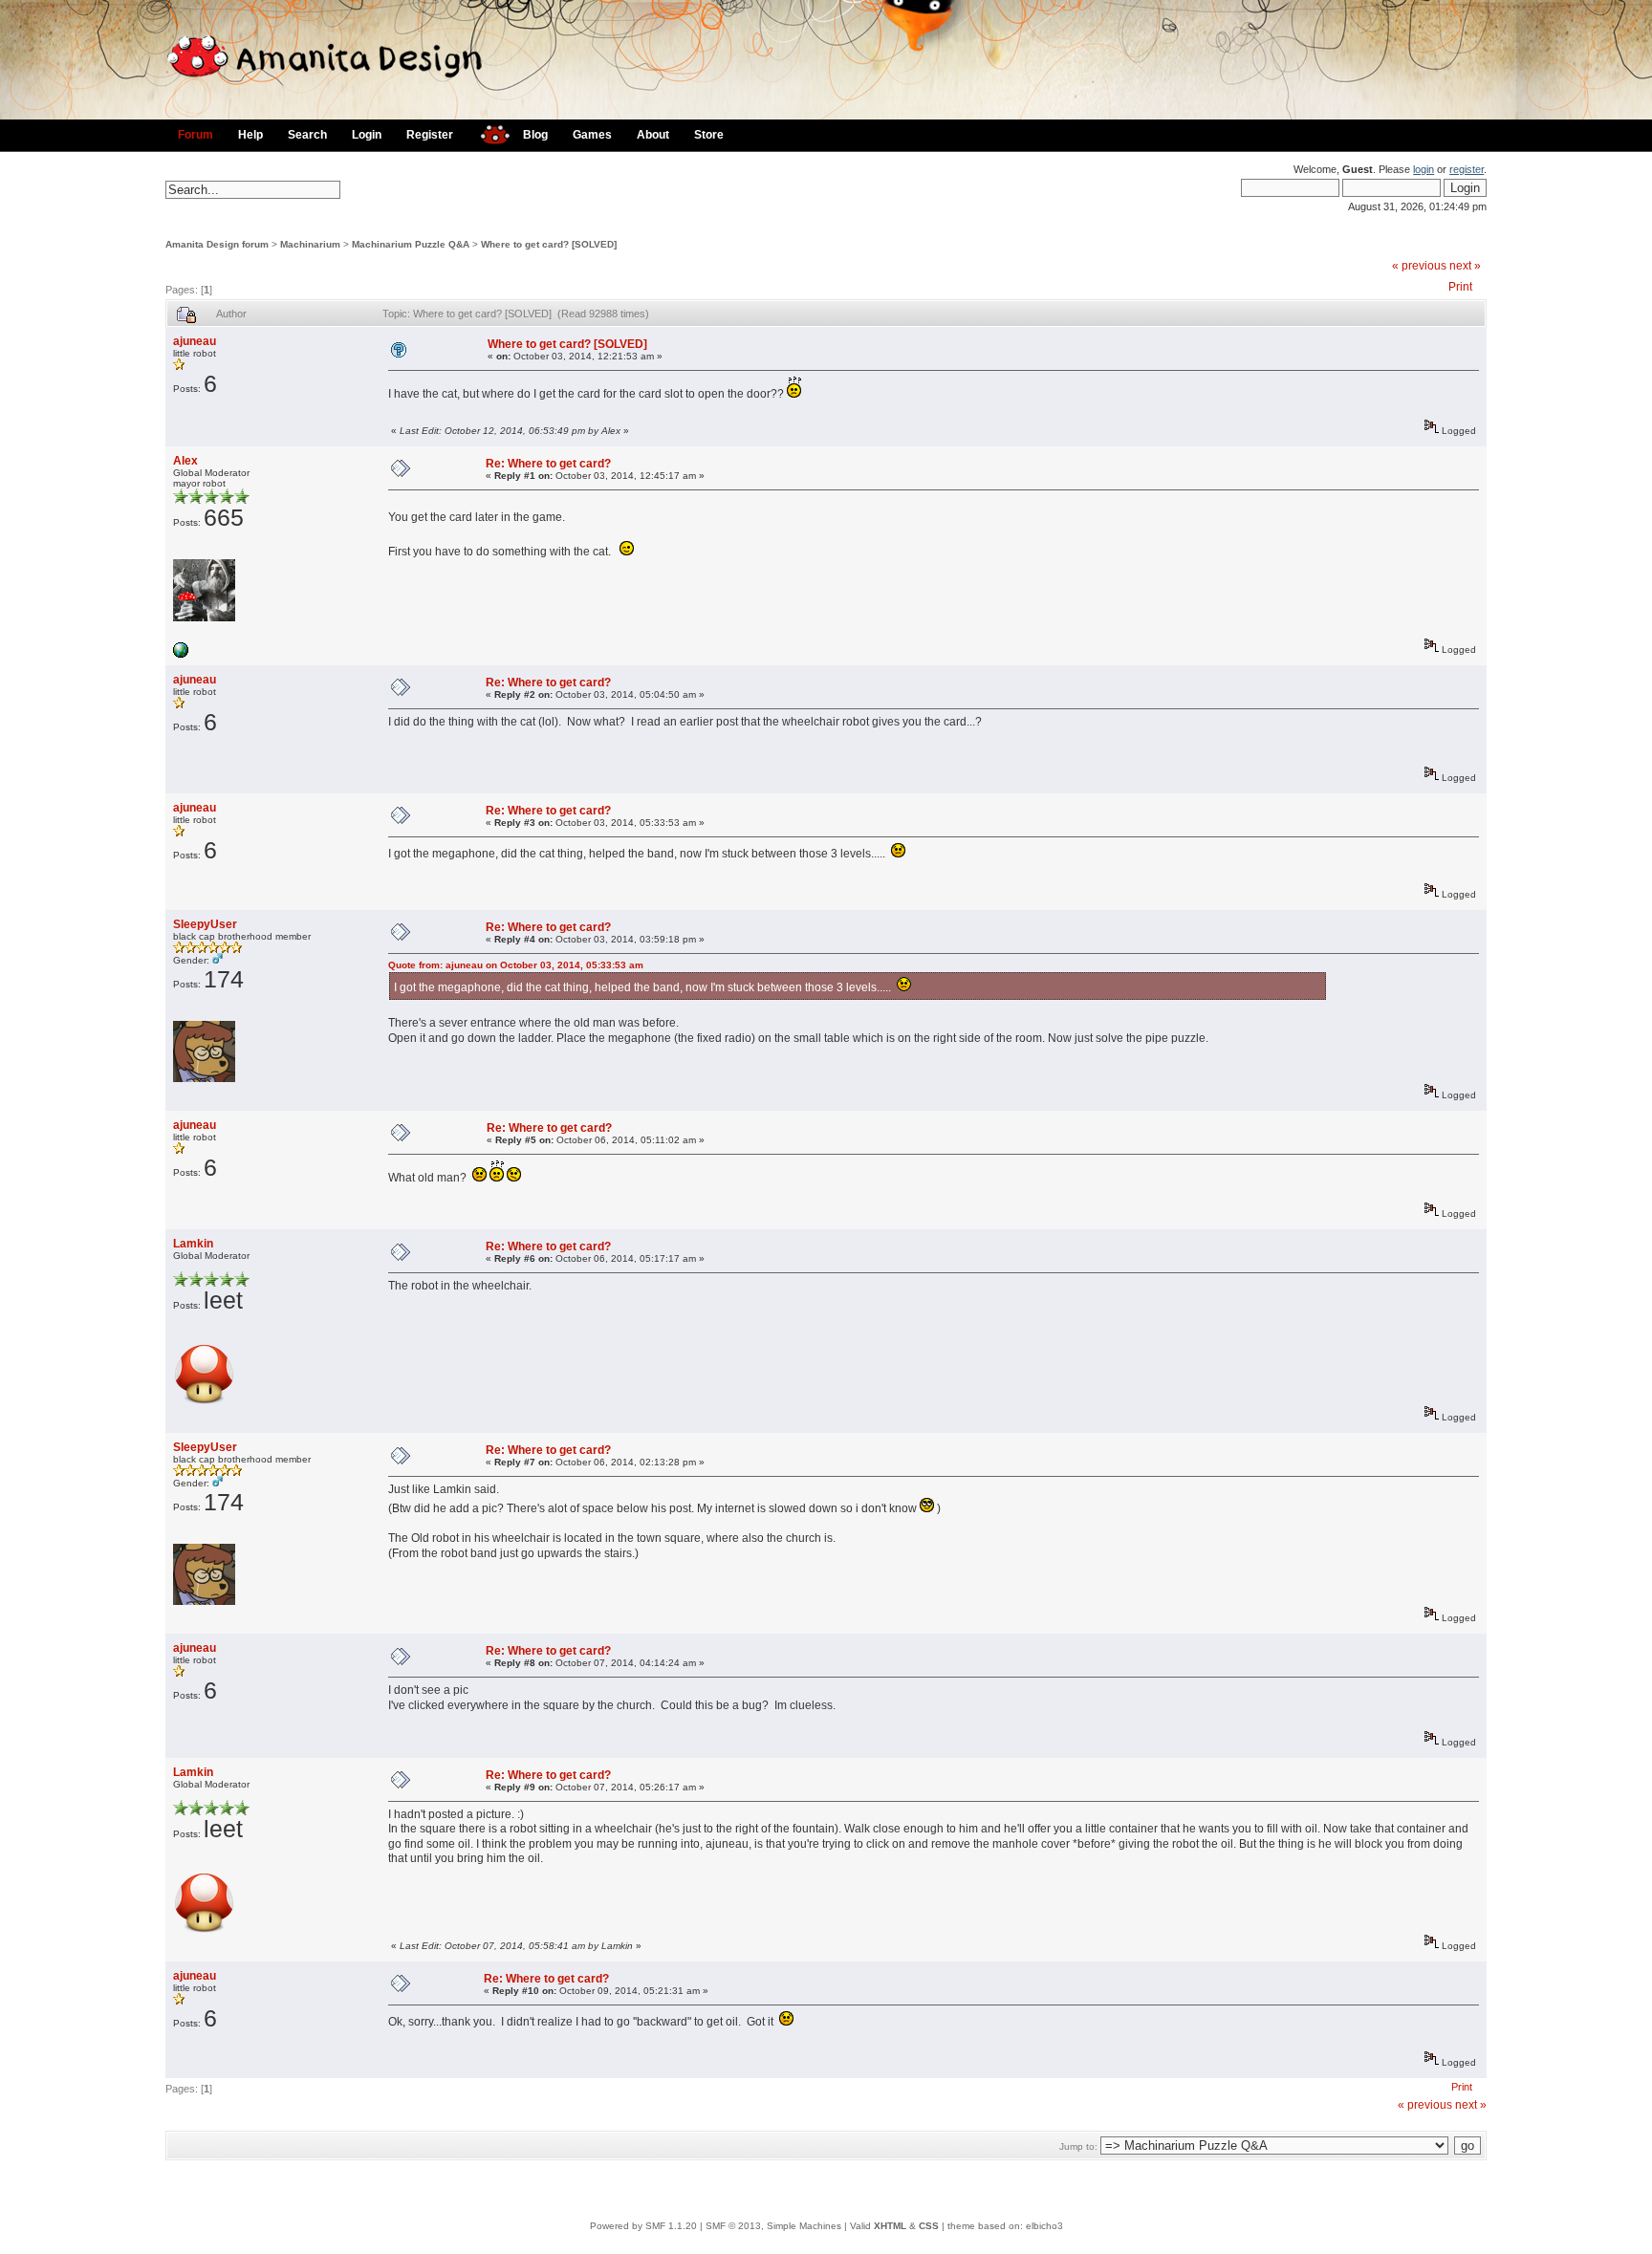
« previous (1419, 266)
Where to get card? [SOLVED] (549, 244)
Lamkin (193, 1244)
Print (1460, 287)
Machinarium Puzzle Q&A (411, 244)
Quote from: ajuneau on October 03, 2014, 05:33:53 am (516, 965)
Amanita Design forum (217, 244)
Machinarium (310, 244)
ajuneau (195, 341)
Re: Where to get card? (548, 464)
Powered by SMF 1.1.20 (643, 2226)
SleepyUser (205, 924)
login (1424, 169)
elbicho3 (1044, 2226)
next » (1465, 266)
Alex (185, 461)
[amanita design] (488, 132)
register (1467, 169)
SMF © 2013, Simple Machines (773, 2226)
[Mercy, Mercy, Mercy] (181, 654)
